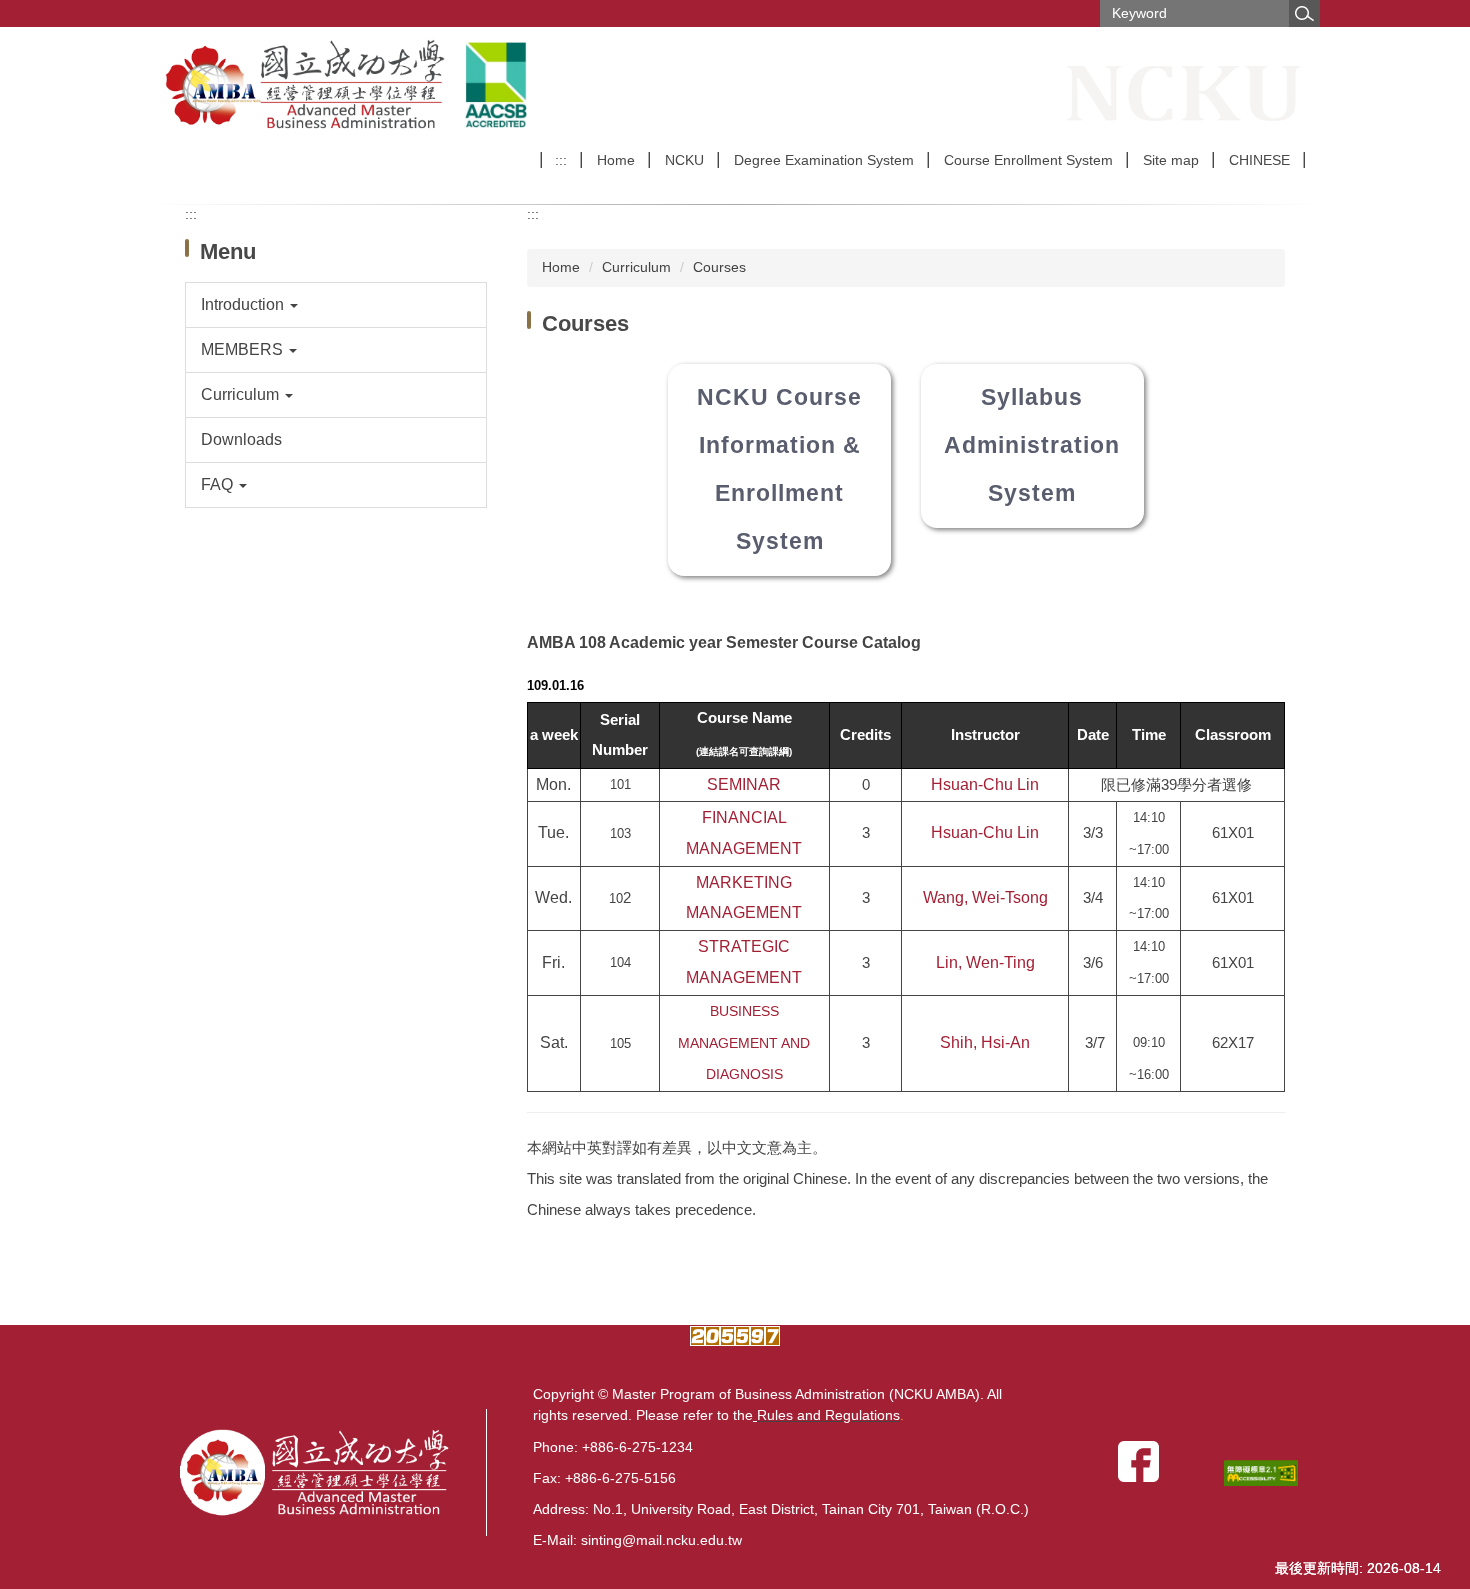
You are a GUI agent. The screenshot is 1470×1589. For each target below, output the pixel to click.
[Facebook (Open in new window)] (1142, 1460)
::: (561, 160)
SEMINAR (744, 784)
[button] (336, 305)
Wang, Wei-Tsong (985, 897)
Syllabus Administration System (1032, 445)
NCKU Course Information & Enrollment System (779, 469)
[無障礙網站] (1264, 1473)
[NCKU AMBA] (333, 1472)
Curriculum (636, 267)
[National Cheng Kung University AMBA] (307, 85)
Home (616, 160)
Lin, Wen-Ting (985, 962)
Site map (1171, 160)
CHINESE (1259, 160)
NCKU (684, 160)
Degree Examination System (824, 160)
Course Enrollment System (1028, 160)
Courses (719, 267)
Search (1304, 13)
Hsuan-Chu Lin (985, 784)
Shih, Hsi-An (985, 1042)
